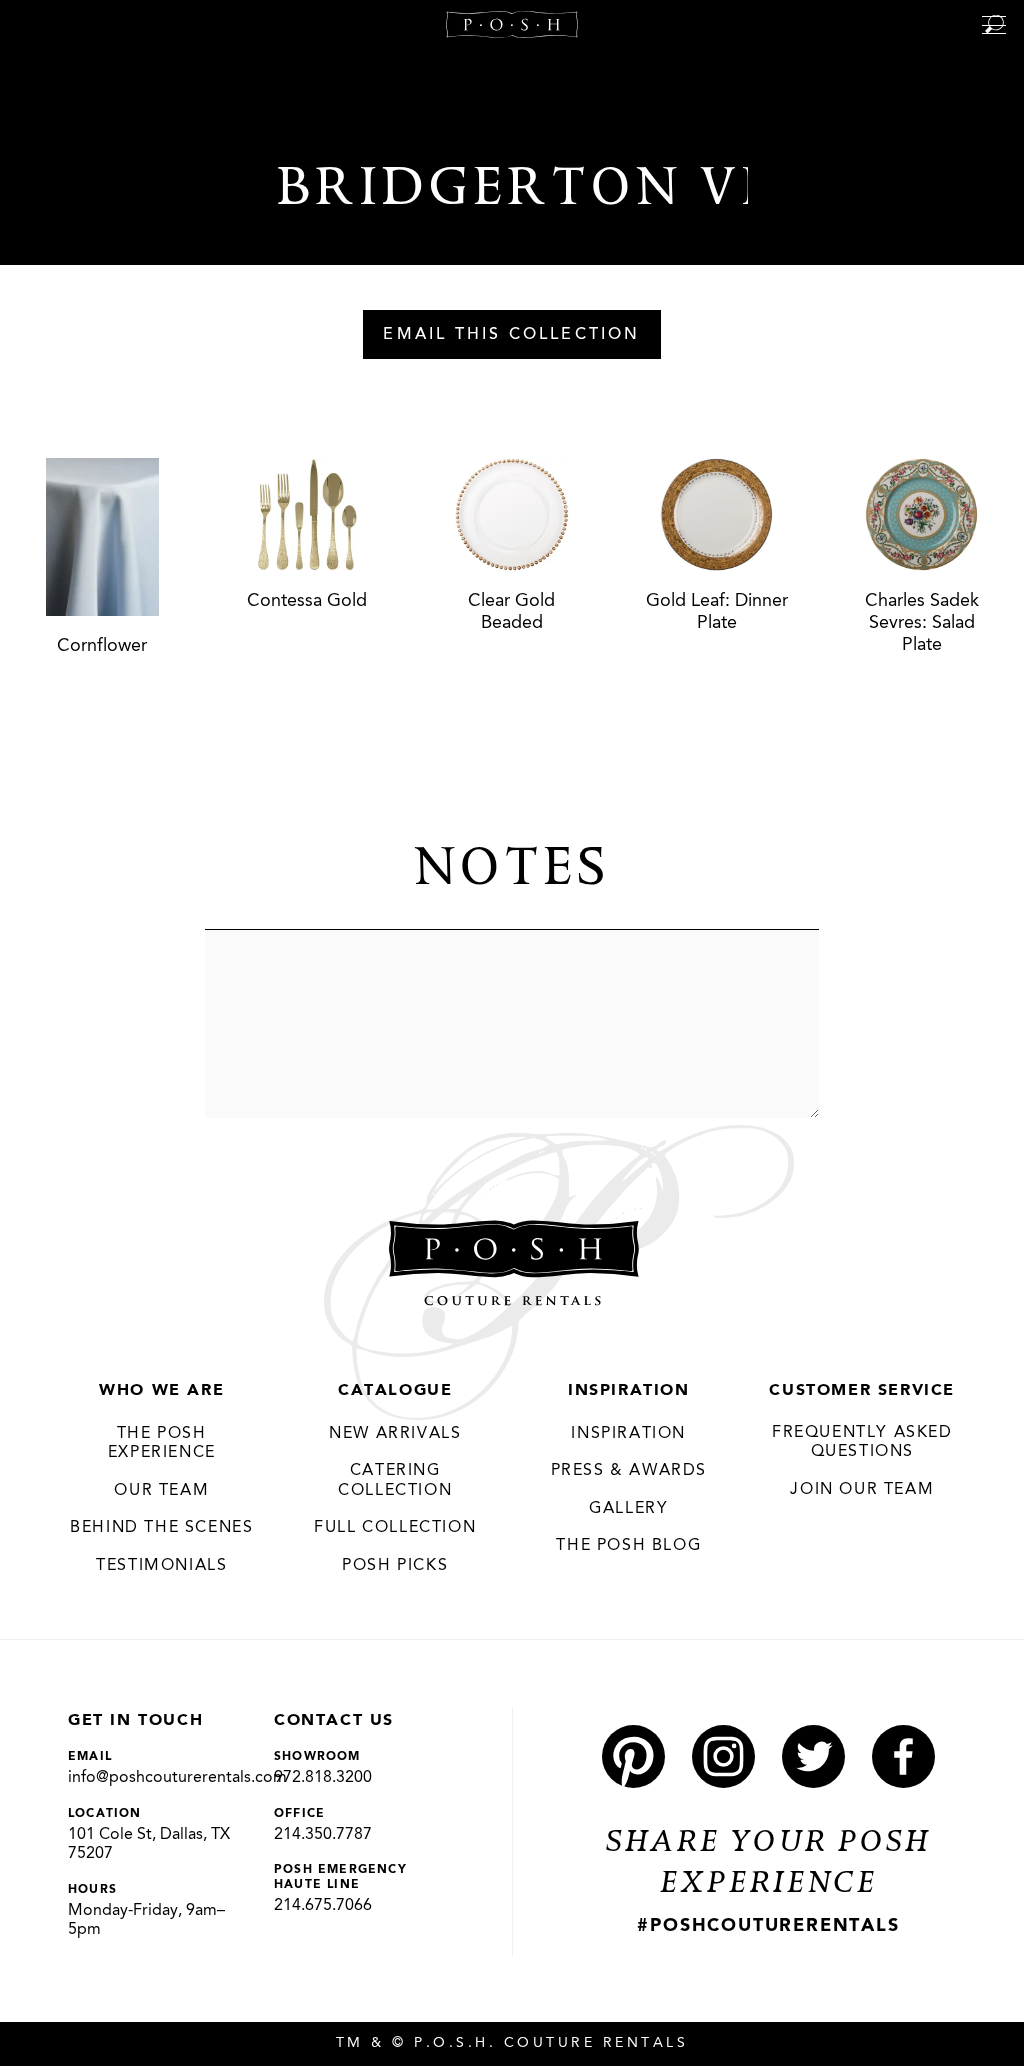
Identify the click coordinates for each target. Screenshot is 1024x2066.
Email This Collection (511, 335)
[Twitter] (813, 1756)
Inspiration (629, 1391)
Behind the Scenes (161, 1528)
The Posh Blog (628, 1546)
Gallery (628, 1509)
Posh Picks (395, 1566)
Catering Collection (395, 1481)
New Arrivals (395, 1434)
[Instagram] (723, 1756)
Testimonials (161, 1566)
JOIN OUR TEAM (862, 1490)
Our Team (161, 1491)
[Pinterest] (633, 1756)
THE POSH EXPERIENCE (162, 1444)
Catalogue (395, 1391)
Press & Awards (629, 1471)
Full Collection (395, 1528)
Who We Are (161, 1391)
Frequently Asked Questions (862, 1443)
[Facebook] (903, 1756)
